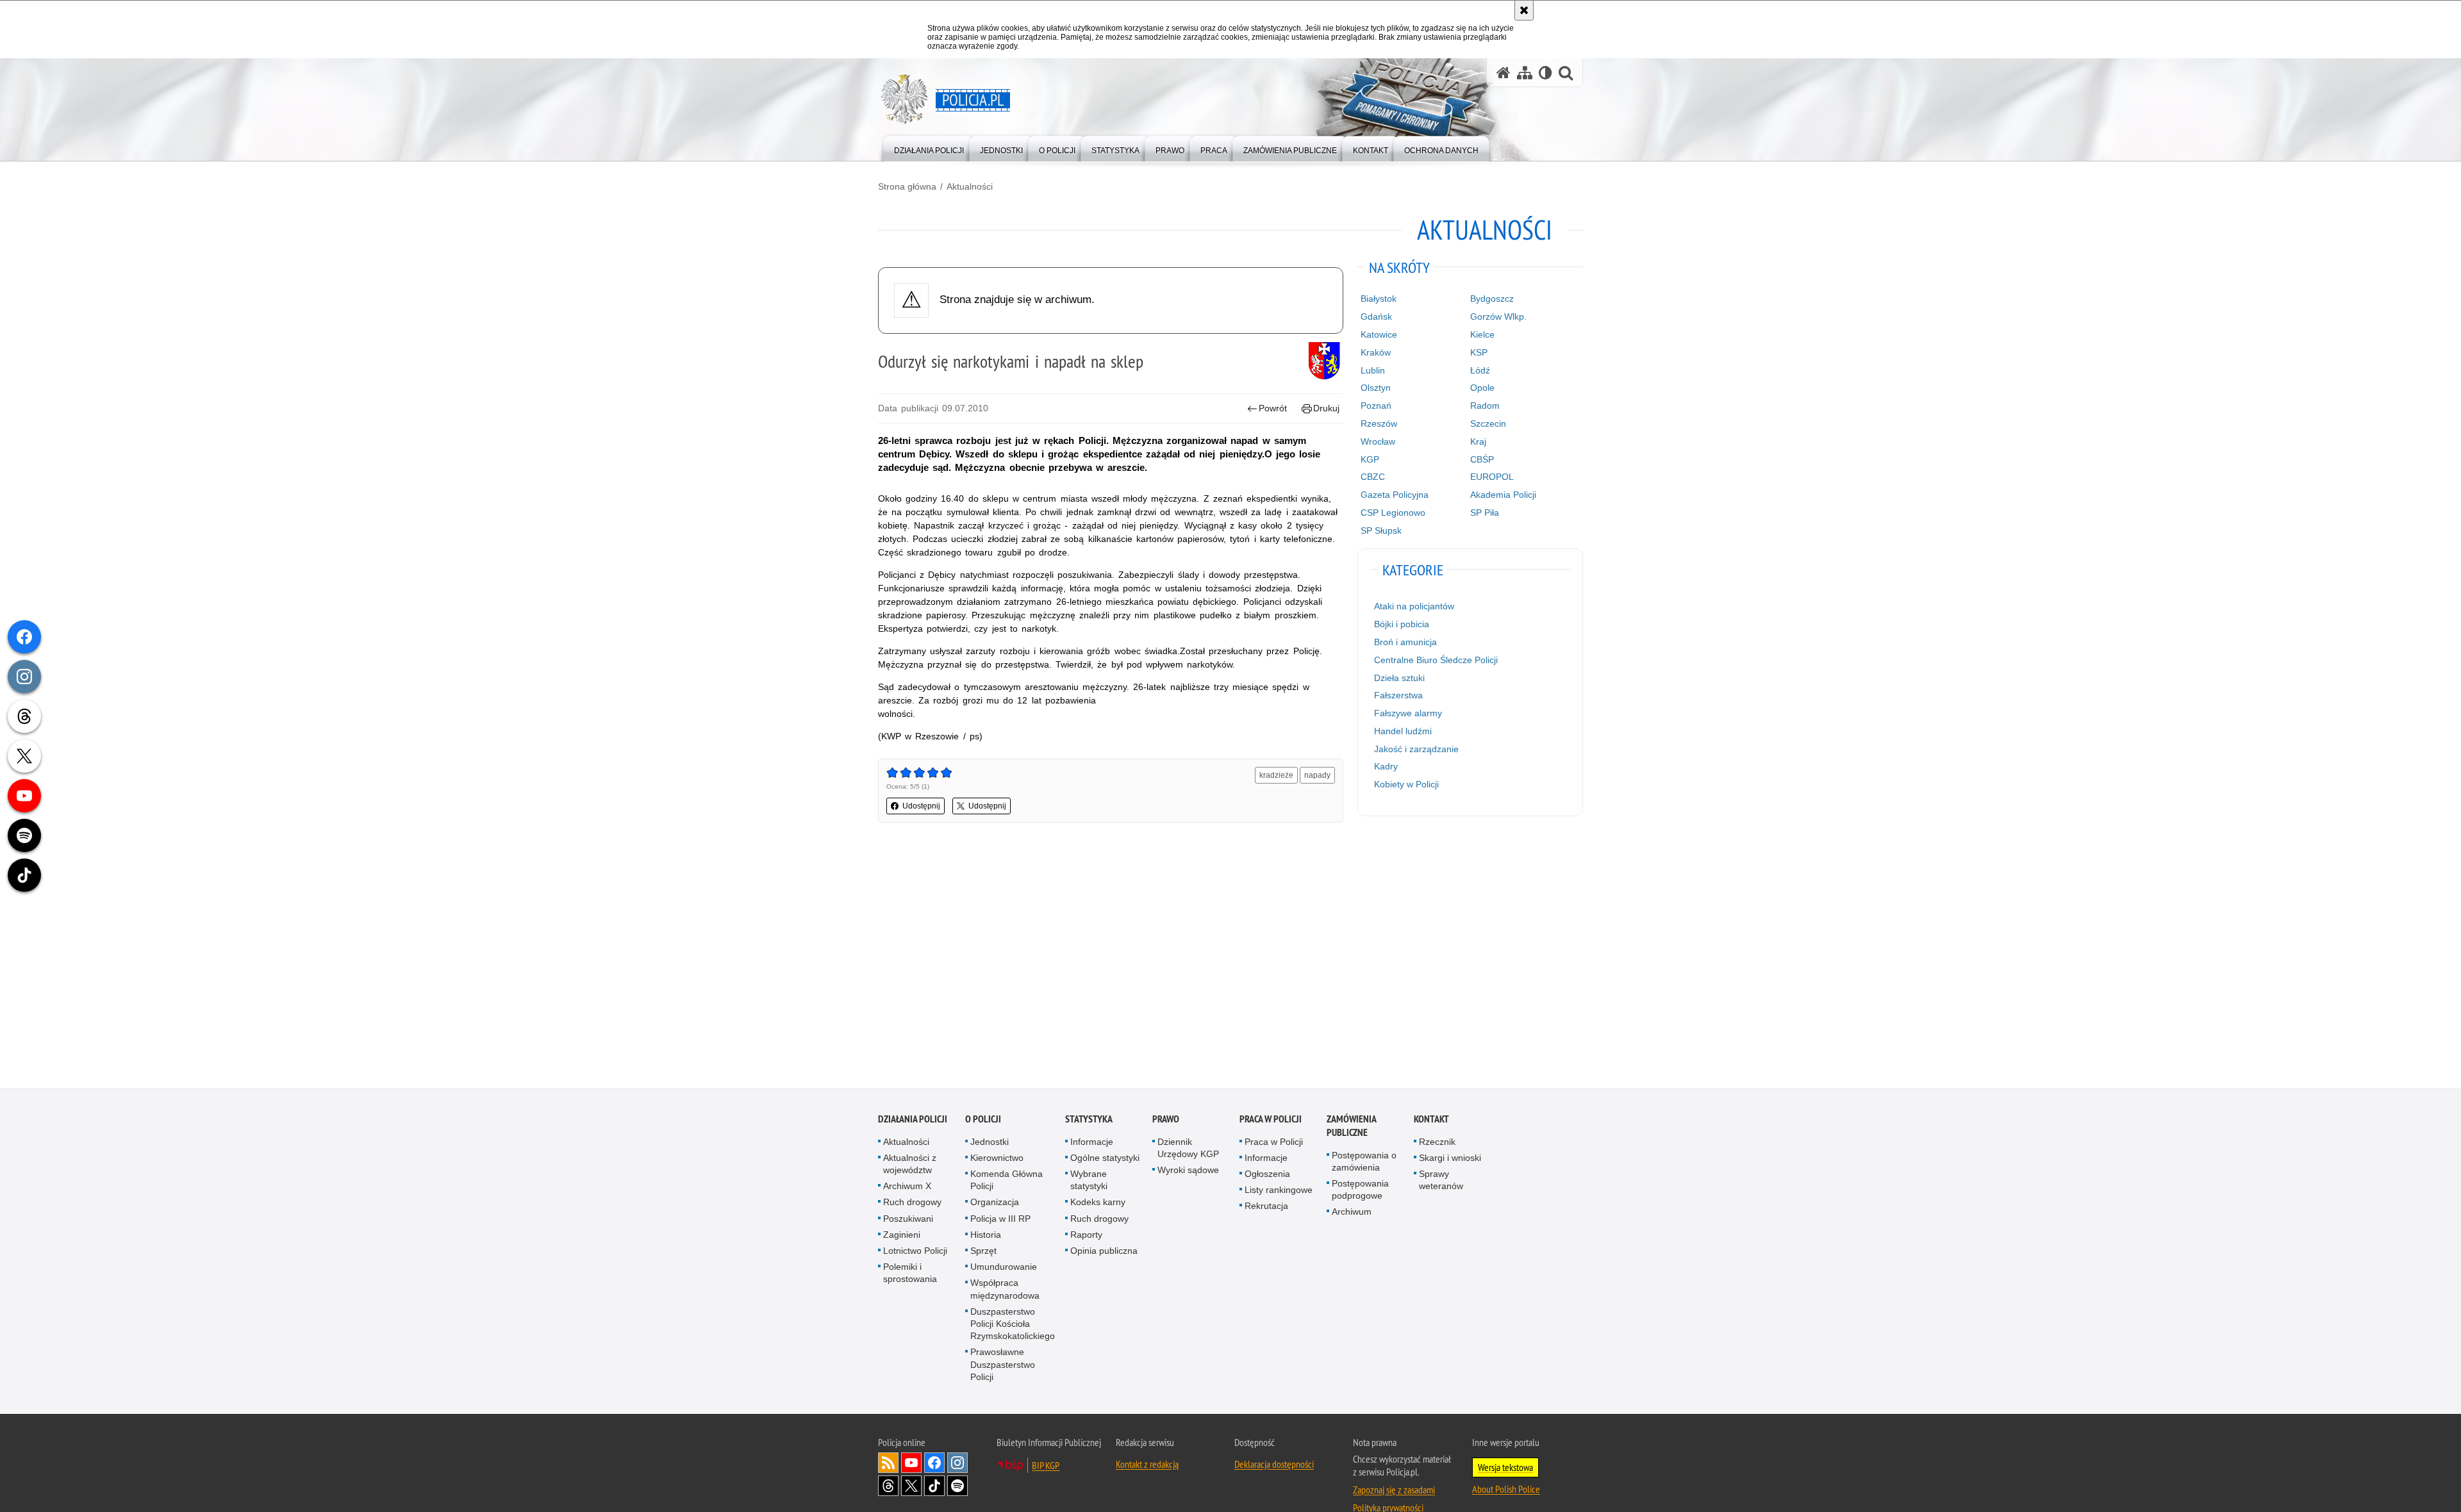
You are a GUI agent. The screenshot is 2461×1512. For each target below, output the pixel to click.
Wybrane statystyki (1089, 1180)
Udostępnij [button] (921, 806)
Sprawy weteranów (1441, 1180)
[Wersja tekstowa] (1545, 73)
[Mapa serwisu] (1525, 73)
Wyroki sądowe (1188, 1170)
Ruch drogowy (912, 1203)
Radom (1485, 406)
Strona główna (907, 186)
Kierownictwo (997, 1158)
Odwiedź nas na (911, 1463)
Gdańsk (1376, 316)
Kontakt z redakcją (1147, 1464)
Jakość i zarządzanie (1416, 749)
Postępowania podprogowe (1360, 1189)
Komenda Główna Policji (1007, 1180)
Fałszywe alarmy (1408, 713)
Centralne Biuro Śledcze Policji (1436, 660)
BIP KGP (1046, 1465)
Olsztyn (1376, 388)
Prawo (1166, 1119)
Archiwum (1352, 1212)
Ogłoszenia (1267, 1174)
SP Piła (1485, 513)
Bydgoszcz (1492, 299)
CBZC (1373, 477)
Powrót (1273, 408)
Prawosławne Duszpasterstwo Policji (1003, 1365)
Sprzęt (983, 1251)
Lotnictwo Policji (915, 1251)
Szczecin (1488, 423)
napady (1317, 775)
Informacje (1092, 1142)
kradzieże (1276, 775)
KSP (1479, 352)
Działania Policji (913, 1119)
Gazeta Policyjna (1395, 495)
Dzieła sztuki (1399, 678)
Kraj (1478, 441)
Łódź (1480, 370)
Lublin (1373, 370)
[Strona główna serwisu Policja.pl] (1504, 73)
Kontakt (1431, 1119)
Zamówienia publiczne (1351, 1126)
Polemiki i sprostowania (910, 1273)
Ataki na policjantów (1414, 606)
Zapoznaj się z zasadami (1394, 1490)
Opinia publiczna (1104, 1251)
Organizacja (995, 1203)
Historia (986, 1235)
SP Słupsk (1381, 530)
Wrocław (1378, 441)
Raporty (1086, 1235)
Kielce (1482, 334)
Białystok (1379, 299)
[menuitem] (929, 148)
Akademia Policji (1503, 495)
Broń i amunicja (1405, 642)
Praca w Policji (1271, 1119)
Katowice (1379, 334)
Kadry (1386, 766)
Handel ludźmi (1403, 731)
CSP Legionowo (1393, 513)
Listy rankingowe (1279, 1190)
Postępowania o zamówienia (1364, 1161)
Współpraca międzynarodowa (1005, 1289)
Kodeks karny (1098, 1203)
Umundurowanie (1004, 1267)
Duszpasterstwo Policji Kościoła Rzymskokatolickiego (1013, 1324)
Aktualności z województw (910, 1164)
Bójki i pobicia (1402, 624)
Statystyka (1089, 1119)
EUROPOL (1492, 477)
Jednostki (990, 1142)
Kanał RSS (888, 1463)
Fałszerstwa (1398, 695)
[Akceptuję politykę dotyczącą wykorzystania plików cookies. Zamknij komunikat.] (1524, 10)
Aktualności (970, 186)
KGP (1370, 459)
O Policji (983, 1119)
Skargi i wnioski (1450, 1158)
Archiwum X (907, 1187)
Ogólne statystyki (1105, 1158)
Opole (1482, 388)
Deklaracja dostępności (1274, 1464)
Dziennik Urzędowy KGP (1188, 1148)
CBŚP (1482, 459)
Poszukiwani (908, 1219)
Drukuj (1326, 408)
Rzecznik (1437, 1142)
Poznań (1376, 406)
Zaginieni (902, 1235)
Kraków (1376, 352)
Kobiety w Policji (1406, 784)
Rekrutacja (1266, 1206)
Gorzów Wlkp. (1498, 316)
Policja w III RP (1000, 1219)
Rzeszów (1379, 423)
